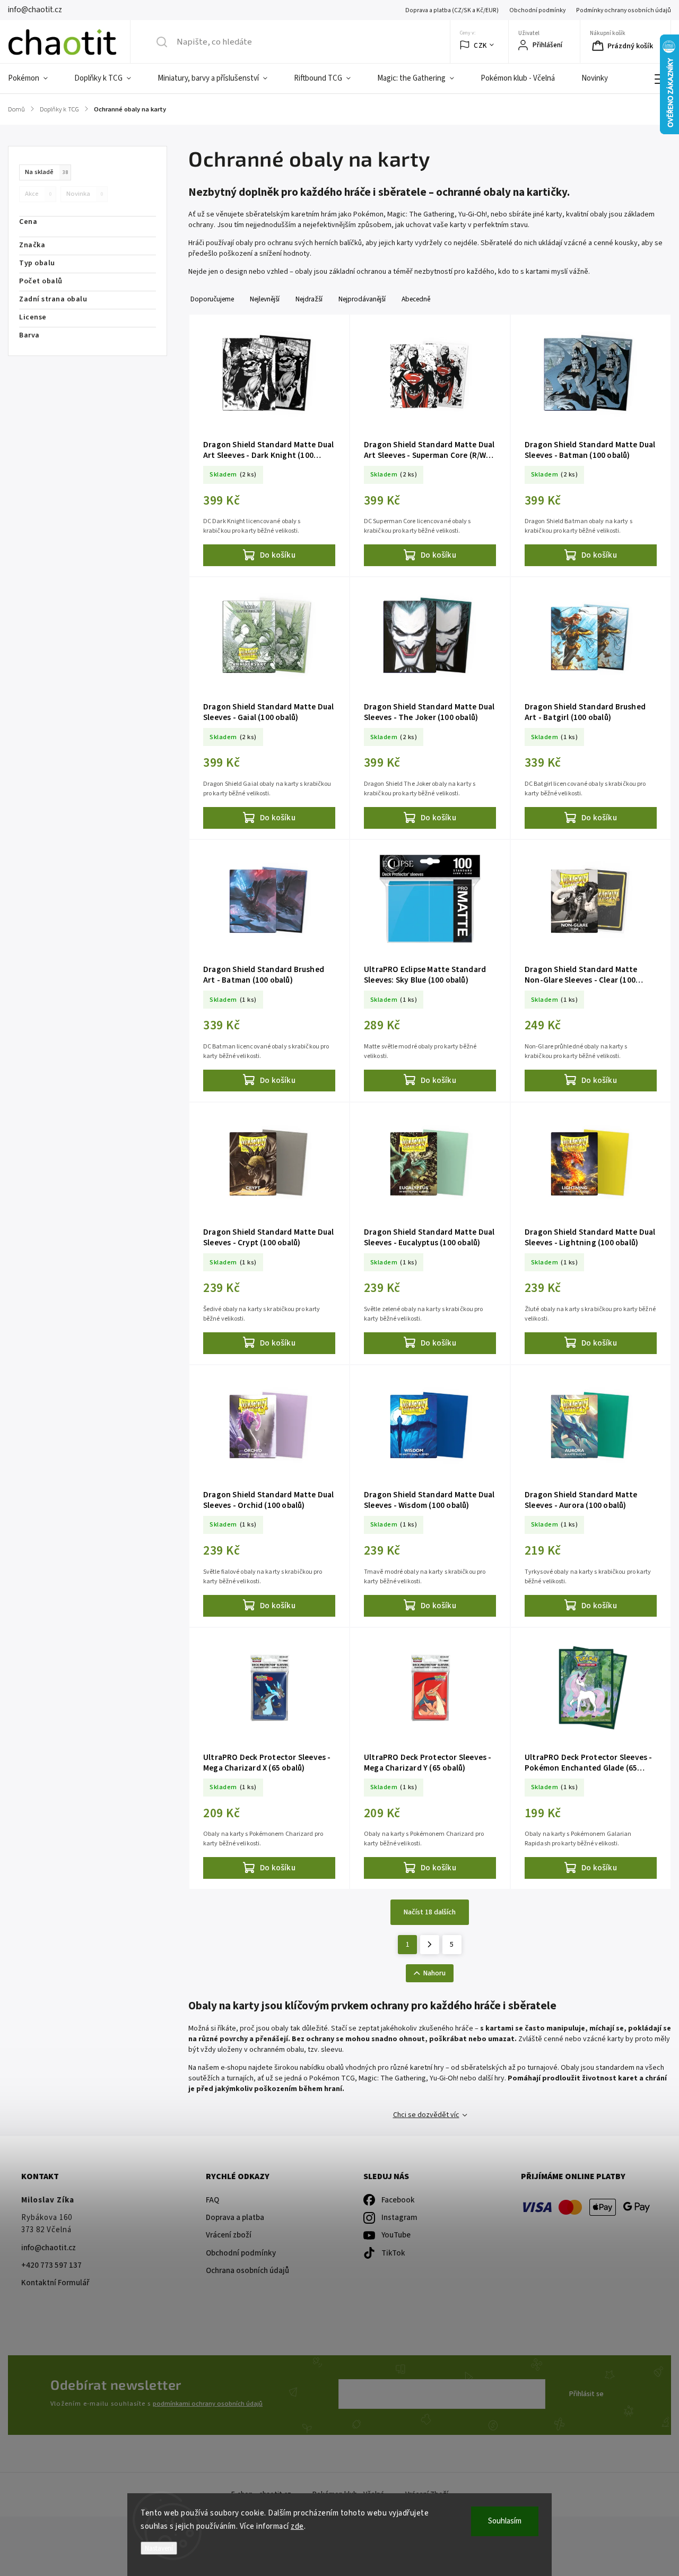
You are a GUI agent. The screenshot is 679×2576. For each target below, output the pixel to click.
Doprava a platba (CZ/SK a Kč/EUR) (452, 10)
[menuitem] (34, 79)
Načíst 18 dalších (430, 1912)
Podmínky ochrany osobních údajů (624, 10)
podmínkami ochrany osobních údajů (208, 2404)
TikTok (393, 2253)
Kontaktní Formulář (55, 2283)
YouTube (396, 2235)
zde (297, 2526)
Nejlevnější (265, 299)
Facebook (398, 2200)
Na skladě (46, 172)
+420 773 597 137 (51, 2265)
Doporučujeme (212, 299)
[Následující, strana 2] (430, 1945)
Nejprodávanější (362, 299)
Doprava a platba (235, 2218)
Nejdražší (309, 299)
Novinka (85, 194)
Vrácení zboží (229, 2235)
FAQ (212, 2200)
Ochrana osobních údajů (247, 2271)
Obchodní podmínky (537, 10)
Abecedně (416, 299)
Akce (38, 194)
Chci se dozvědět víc (426, 2115)
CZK (480, 45)
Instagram (399, 2218)
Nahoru (434, 1973)
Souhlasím (505, 2521)
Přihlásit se (586, 2394)
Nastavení (159, 2548)
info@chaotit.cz (49, 2248)
